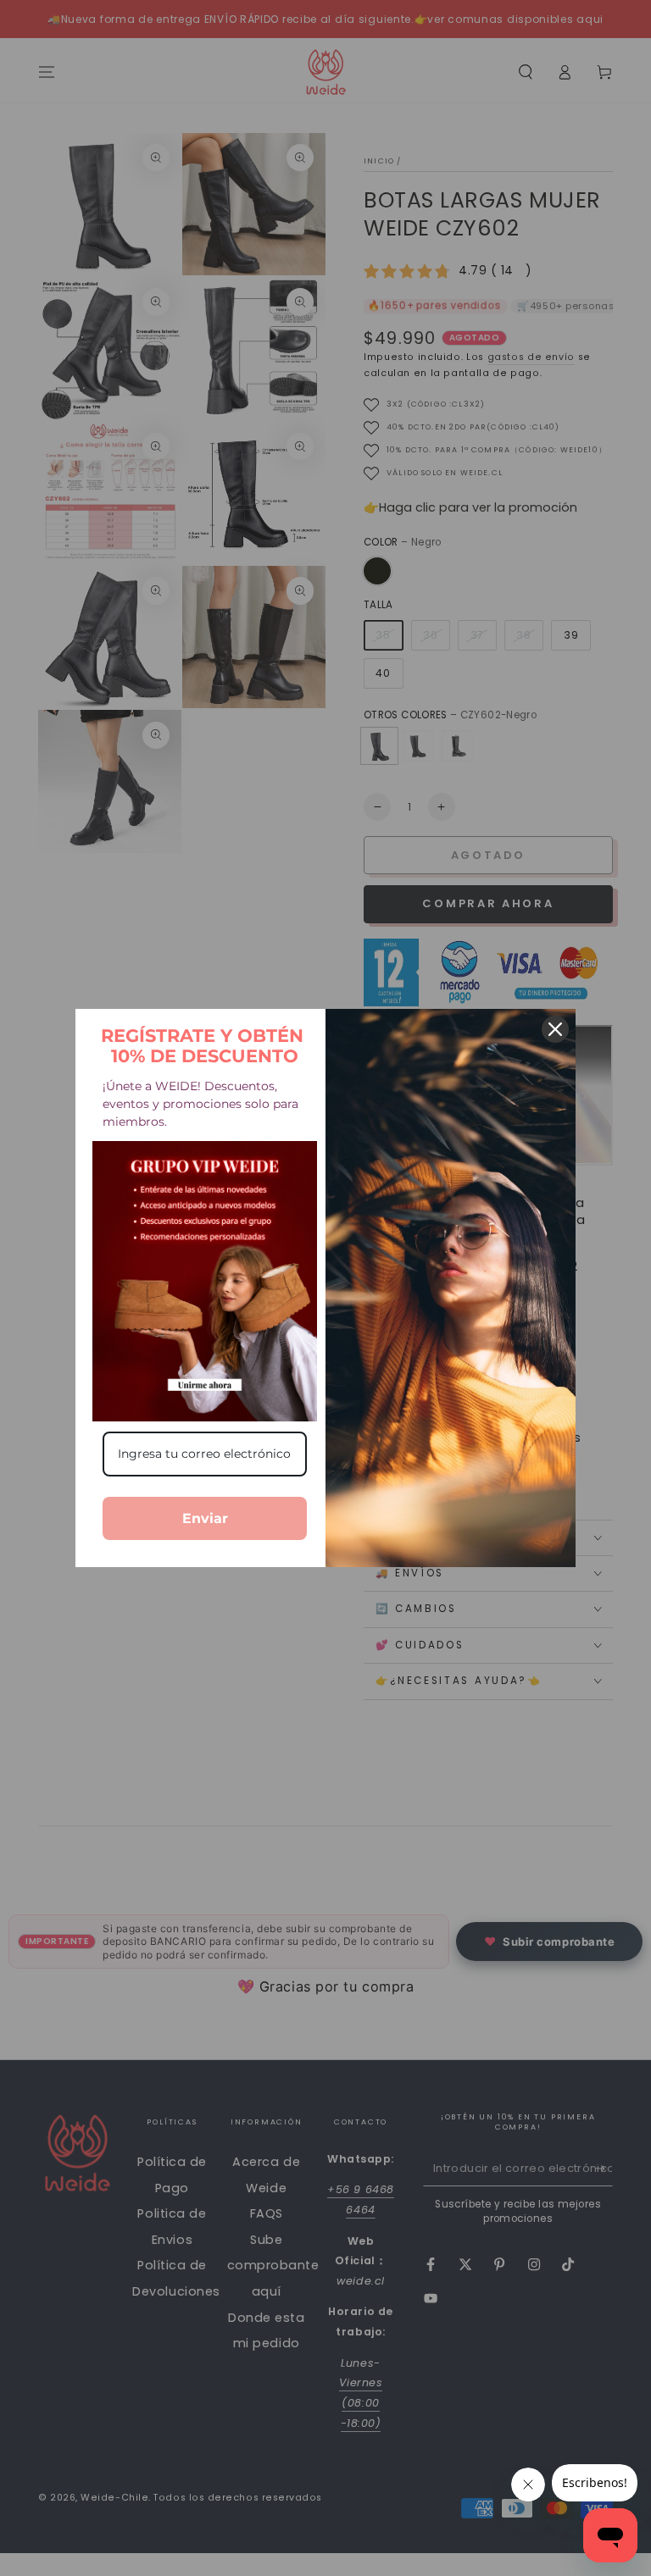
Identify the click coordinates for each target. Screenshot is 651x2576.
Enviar (205, 1518)
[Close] (555, 1029)
